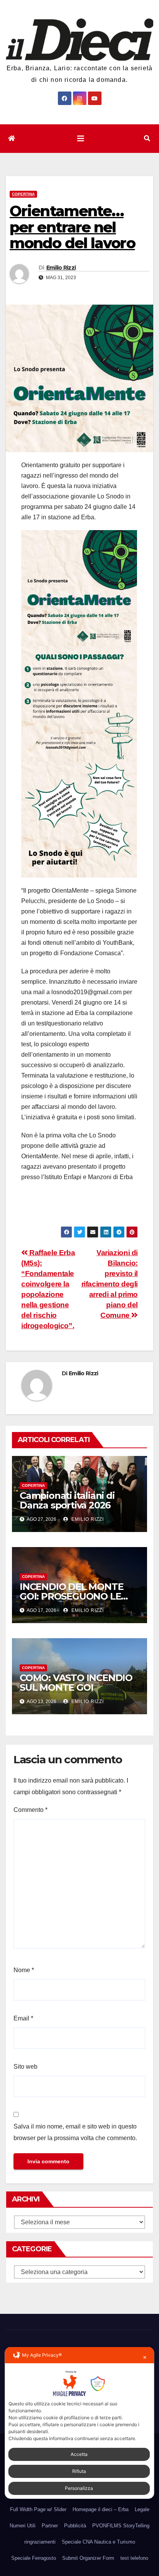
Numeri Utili (23, 2526)
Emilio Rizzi (61, 268)
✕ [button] (145, 2357)
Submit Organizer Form (88, 2558)
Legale (142, 2509)
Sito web (25, 2067)
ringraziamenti (40, 2542)
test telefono (134, 2558)
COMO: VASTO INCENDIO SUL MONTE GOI (76, 1683)
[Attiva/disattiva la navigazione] (81, 139)
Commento (30, 1810)
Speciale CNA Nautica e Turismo (98, 2542)
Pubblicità (75, 2526)
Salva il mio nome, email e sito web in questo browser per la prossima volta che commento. (75, 2132)
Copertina (23, 194)
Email (23, 2018)
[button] (147, 138)
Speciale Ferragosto (34, 2558)
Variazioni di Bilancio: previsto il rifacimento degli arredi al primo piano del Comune (110, 1284)
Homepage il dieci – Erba (101, 2509)
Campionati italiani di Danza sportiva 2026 (67, 1500)
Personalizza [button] (79, 2488)
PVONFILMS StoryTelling (121, 2526)
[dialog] (79, 2423)
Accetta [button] (79, 2454)
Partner (50, 2526)
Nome (24, 1970)
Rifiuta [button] (79, 2471)
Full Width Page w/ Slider (38, 2509)
